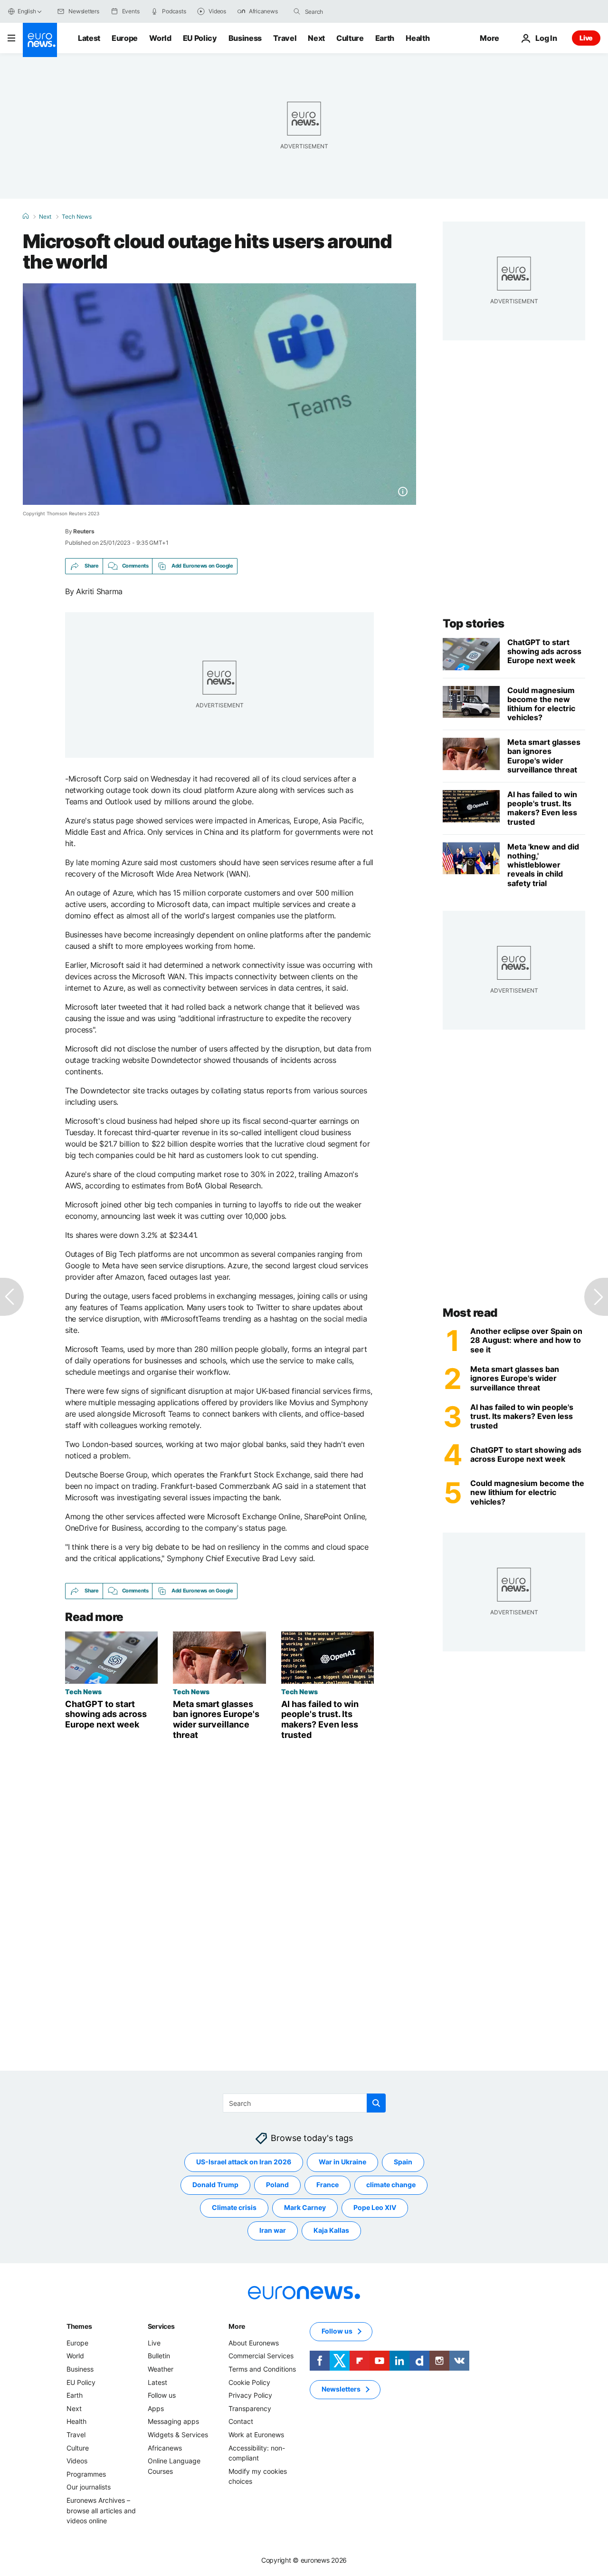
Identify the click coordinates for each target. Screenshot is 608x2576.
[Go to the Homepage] (40, 40)
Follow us (162, 2395)
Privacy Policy (250, 2395)
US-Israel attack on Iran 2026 (244, 2162)
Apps (156, 2408)
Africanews (165, 2448)
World (160, 38)
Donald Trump (215, 2185)
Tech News (77, 217)
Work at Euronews (256, 2435)
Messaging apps (173, 2421)
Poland (277, 2185)
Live (586, 38)
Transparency (250, 2408)
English (27, 11)
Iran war (273, 2230)
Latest (89, 38)
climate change (391, 2185)
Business (245, 38)
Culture (350, 38)
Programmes (86, 2474)
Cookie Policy (249, 2382)
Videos (77, 2461)
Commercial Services (261, 2356)
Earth (385, 38)
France (328, 2185)
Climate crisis (234, 2207)
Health (418, 38)
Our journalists (89, 2487)
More (237, 2326)
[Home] (26, 216)
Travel (285, 38)
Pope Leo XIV (375, 2207)
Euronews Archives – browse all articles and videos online (101, 2510)
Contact (241, 2421)
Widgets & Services (178, 2435)
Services (161, 2326)
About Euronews (254, 2343)
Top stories (474, 623)
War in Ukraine (342, 2162)
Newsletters (341, 2389)
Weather (161, 2369)
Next (316, 38)
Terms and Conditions (262, 2369)
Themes (79, 2326)
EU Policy (200, 38)
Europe (125, 38)
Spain (403, 2162)
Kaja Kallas (331, 2230)
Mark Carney (305, 2207)
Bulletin (159, 2356)
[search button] (297, 11)
